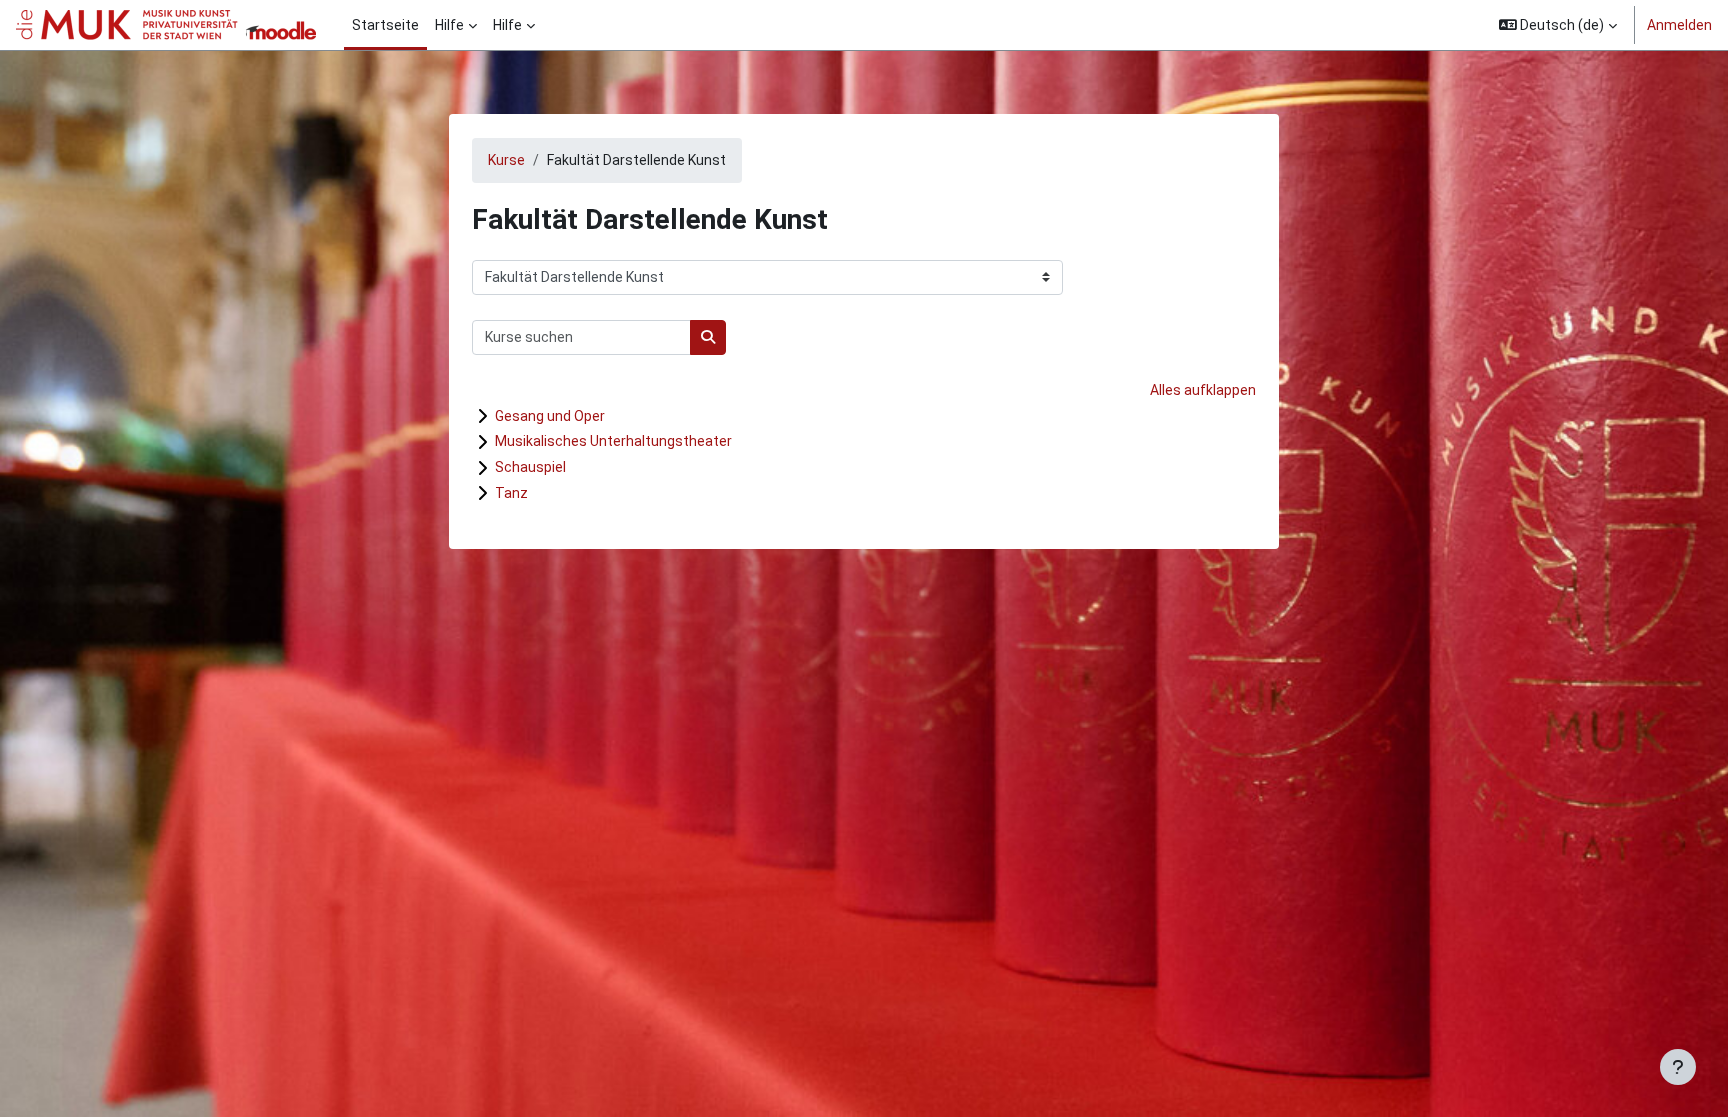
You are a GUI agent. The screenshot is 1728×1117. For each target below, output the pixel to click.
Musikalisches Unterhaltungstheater (613, 441)
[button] (1558, 25)
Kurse (506, 160)
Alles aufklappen (1203, 390)
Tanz (511, 493)
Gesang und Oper (550, 416)
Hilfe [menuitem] (449, 25)
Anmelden (1679, 25)
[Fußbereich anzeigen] (1678, 1067)
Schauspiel (530, 467)
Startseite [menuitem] (385, 25)
